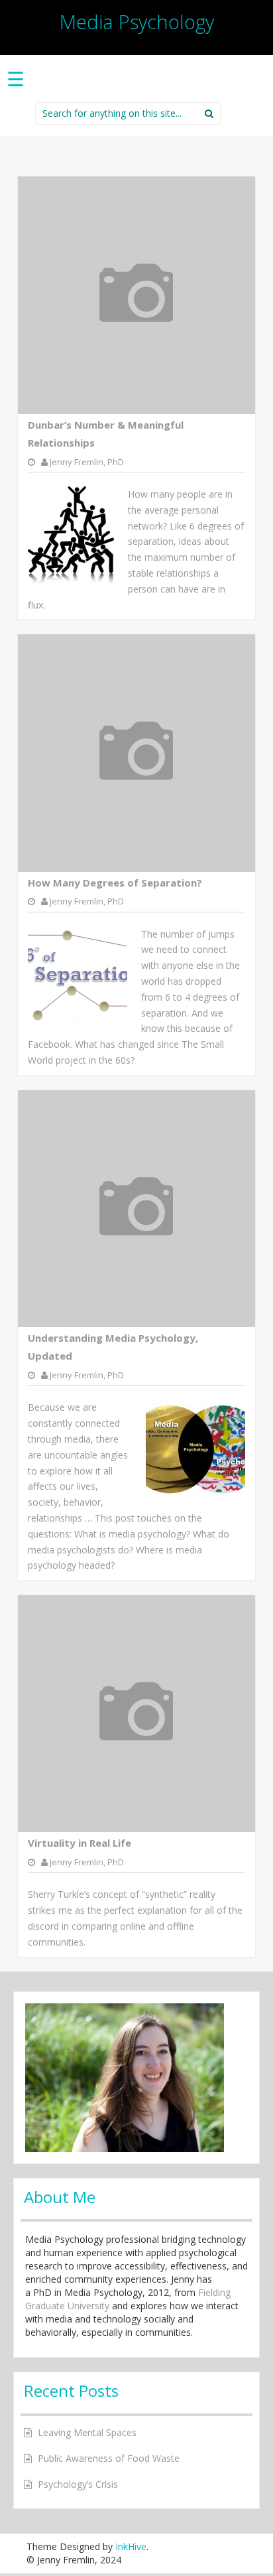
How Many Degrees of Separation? (115, 883)
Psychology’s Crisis (78, 2484)
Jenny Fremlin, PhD (87, 462)
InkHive (131, 2546)
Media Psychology (137, 22)
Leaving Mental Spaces (87, 2432)
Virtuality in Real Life (80, 1843)
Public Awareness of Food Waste (109, 2458)
